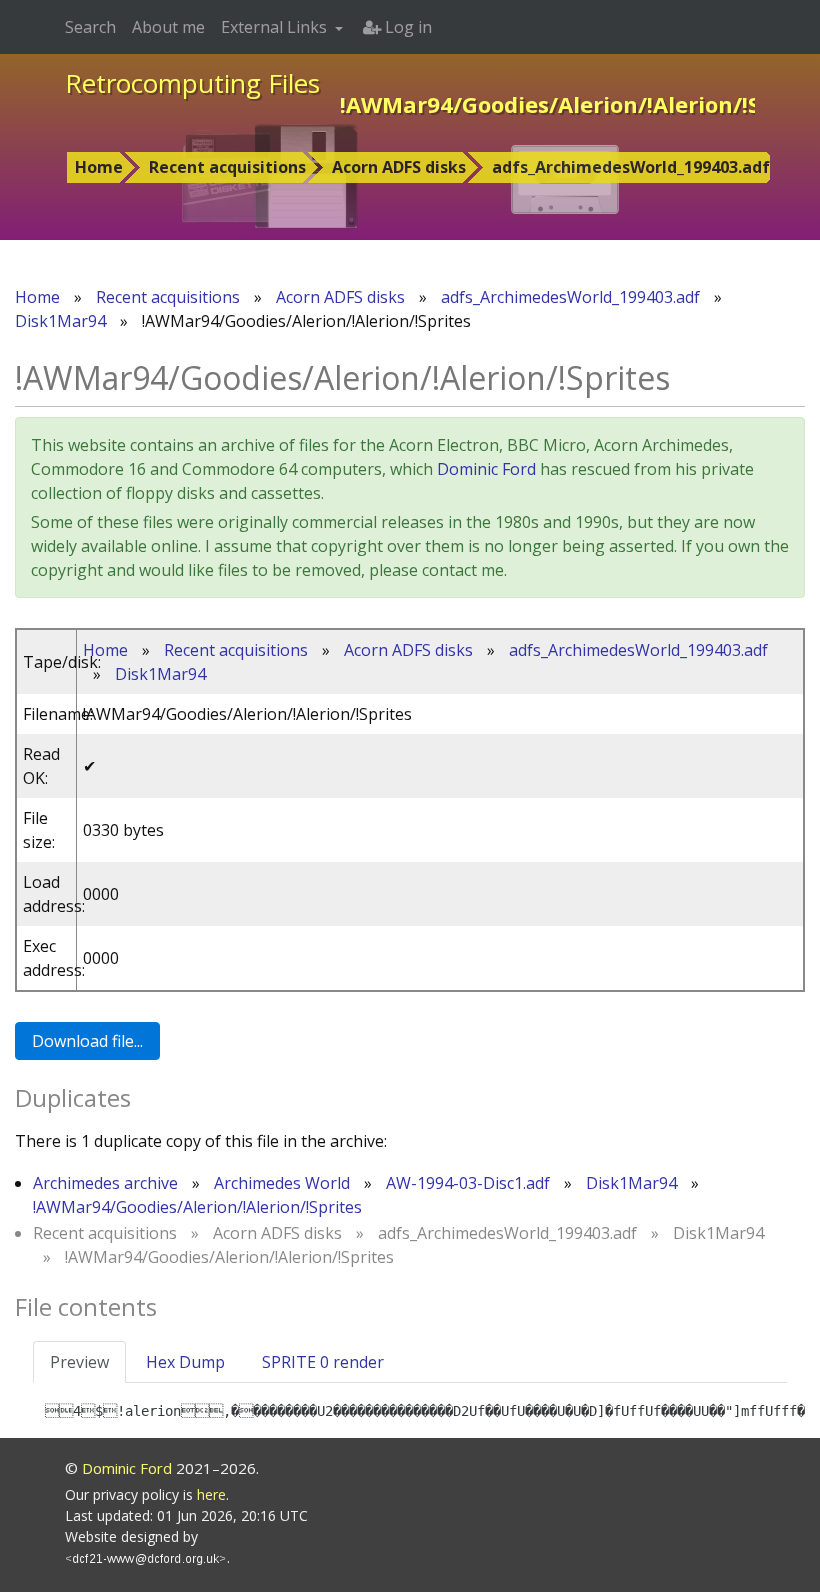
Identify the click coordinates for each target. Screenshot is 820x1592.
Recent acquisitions (227, 167)
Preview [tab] (79, 1362)
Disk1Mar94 (60, 321)
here (211, 1494)
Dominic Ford (486, 469)
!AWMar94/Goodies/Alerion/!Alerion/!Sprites (197, 1207)
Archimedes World (282, 1183)
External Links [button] (276, 27)
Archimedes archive (105, 1183)
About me (168, 27)
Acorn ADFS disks (399, 167)
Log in (406, 27)
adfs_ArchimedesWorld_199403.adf (631, 167)
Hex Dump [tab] (185, 1362)
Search (90, 27)
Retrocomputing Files (192, 83)
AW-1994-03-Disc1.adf (468, 1183)
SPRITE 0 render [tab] (323, 1362)
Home (99, 167)
